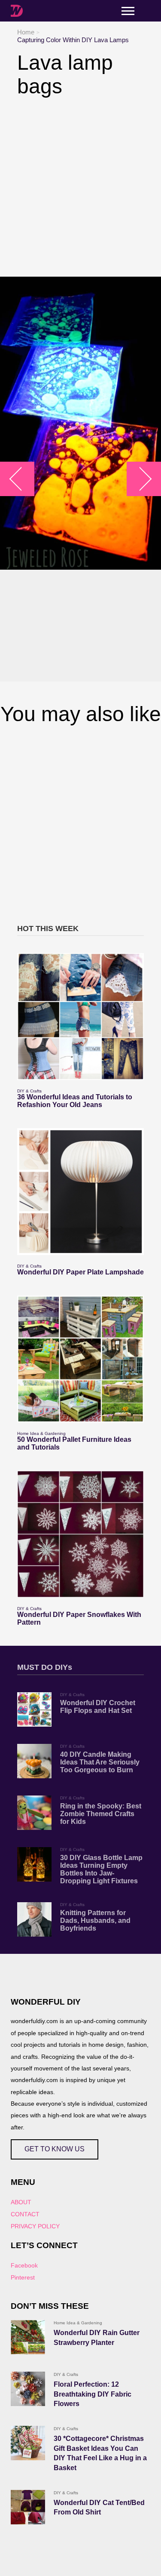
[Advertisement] (80, 187)
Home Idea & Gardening (41, 1433)
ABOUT (21, 2202)
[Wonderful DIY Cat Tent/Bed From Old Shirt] (28, 2507)
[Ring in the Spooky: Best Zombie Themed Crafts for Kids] (34, 1813)
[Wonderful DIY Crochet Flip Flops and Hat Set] (34, 1709)
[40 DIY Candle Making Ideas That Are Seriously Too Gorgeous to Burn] (34, 1761)
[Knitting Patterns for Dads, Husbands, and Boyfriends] (34, 1919)
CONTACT (25, 2214)
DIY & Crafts (29, 1091)
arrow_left (22, 479)
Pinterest (23, 2277)
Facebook (24, 2265)
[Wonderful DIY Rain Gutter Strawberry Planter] (28, 2337)
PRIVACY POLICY (35, 2226)
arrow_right (140, 479)
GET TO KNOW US (55, 2149)
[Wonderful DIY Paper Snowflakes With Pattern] (80, 1534)
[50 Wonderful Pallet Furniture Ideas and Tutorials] (80, 1359)
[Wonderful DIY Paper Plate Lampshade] (80, 1192)
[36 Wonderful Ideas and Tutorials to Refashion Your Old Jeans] (80, 1017)
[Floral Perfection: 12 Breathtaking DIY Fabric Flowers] (28, 2389)
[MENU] (128, 11)
